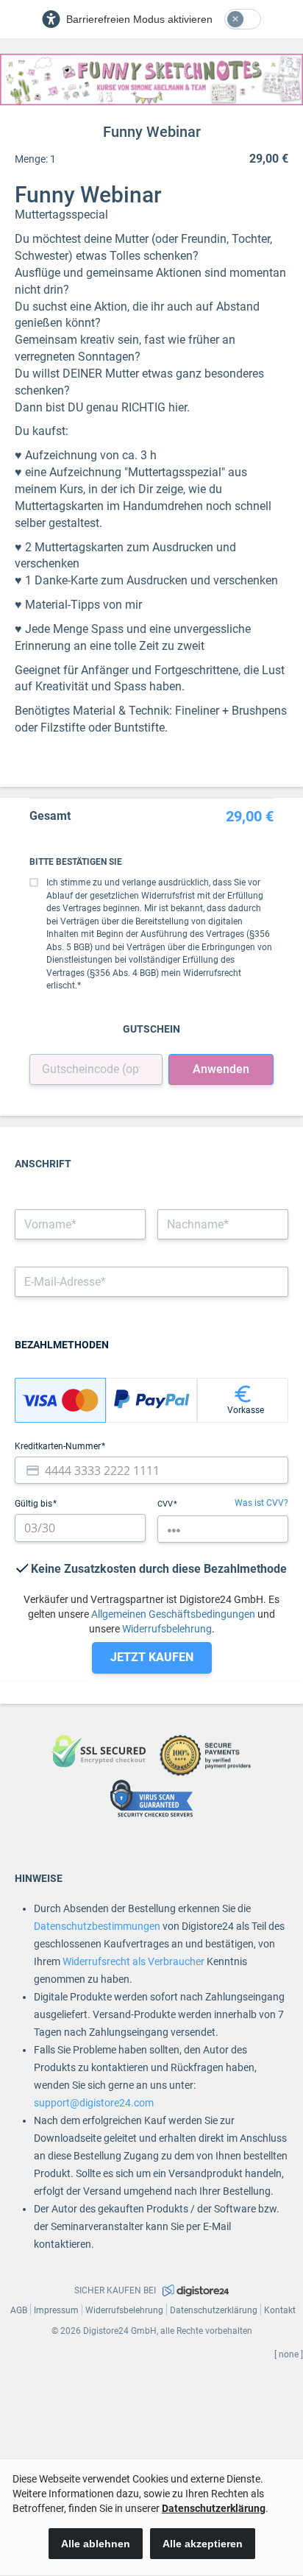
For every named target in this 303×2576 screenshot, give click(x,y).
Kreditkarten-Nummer (59, 1446)
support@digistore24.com (94, 2103)
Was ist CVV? (261, 1503)
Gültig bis (35, 1504)
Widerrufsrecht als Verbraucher (133, 1961)
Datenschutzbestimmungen (97, 1926)
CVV (166, 1504)
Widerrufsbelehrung (167, 1629)
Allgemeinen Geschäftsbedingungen (173, 1614)
